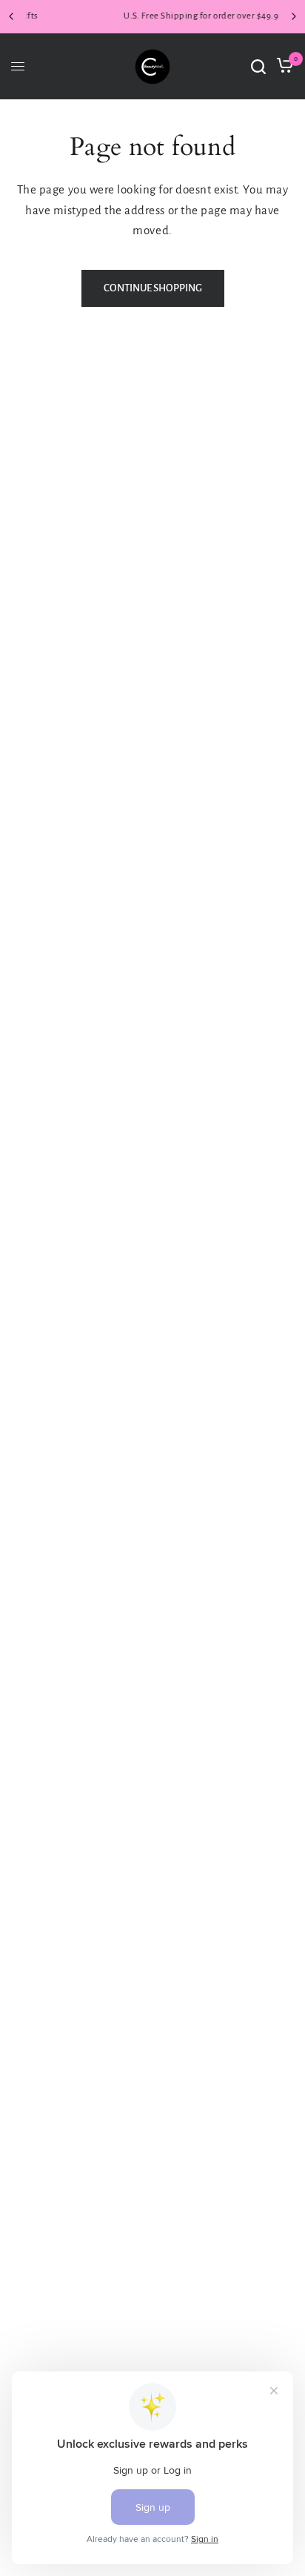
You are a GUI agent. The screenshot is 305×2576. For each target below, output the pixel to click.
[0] (282, 67)
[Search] (258, 67)
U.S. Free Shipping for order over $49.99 (160, 16)
